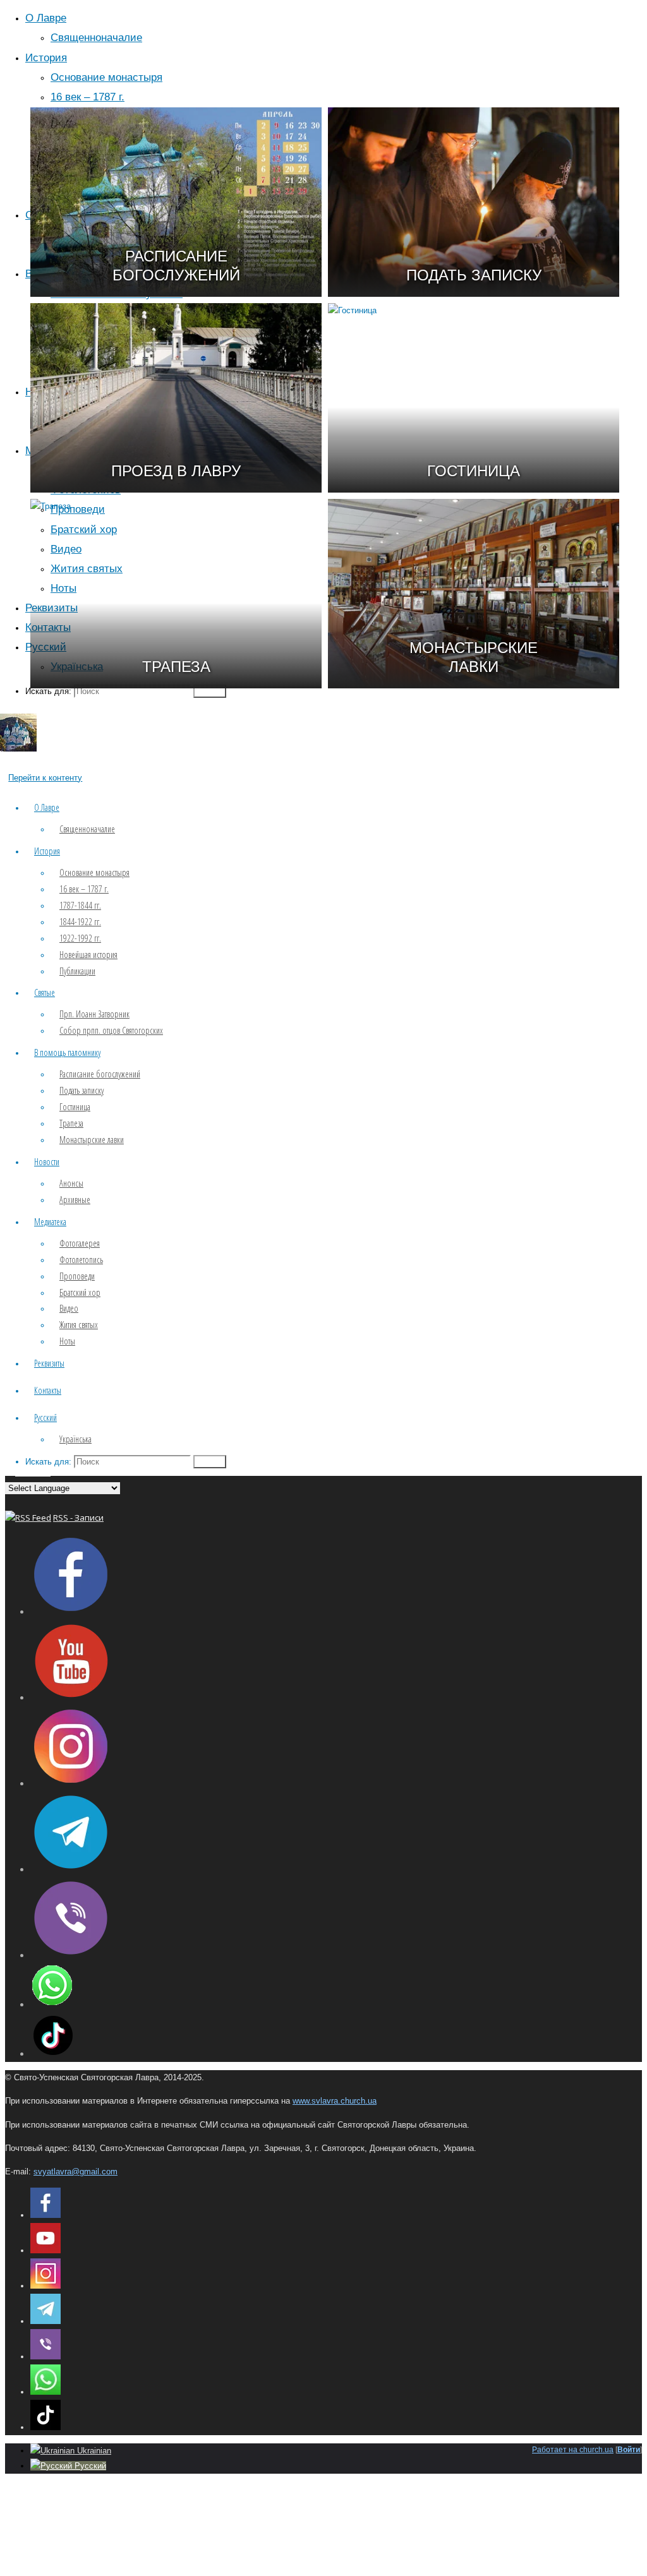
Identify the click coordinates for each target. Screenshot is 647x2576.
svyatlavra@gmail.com (76, 2172)
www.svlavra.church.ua (335, 2101)
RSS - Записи (78, 1518)
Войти (629, 2450)
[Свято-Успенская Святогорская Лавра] (18, 749)
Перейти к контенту (45, 778)
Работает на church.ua (573, 2450)
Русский (89, 2466)
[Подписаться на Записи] (28, 1518)
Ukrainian (93, 2451)
